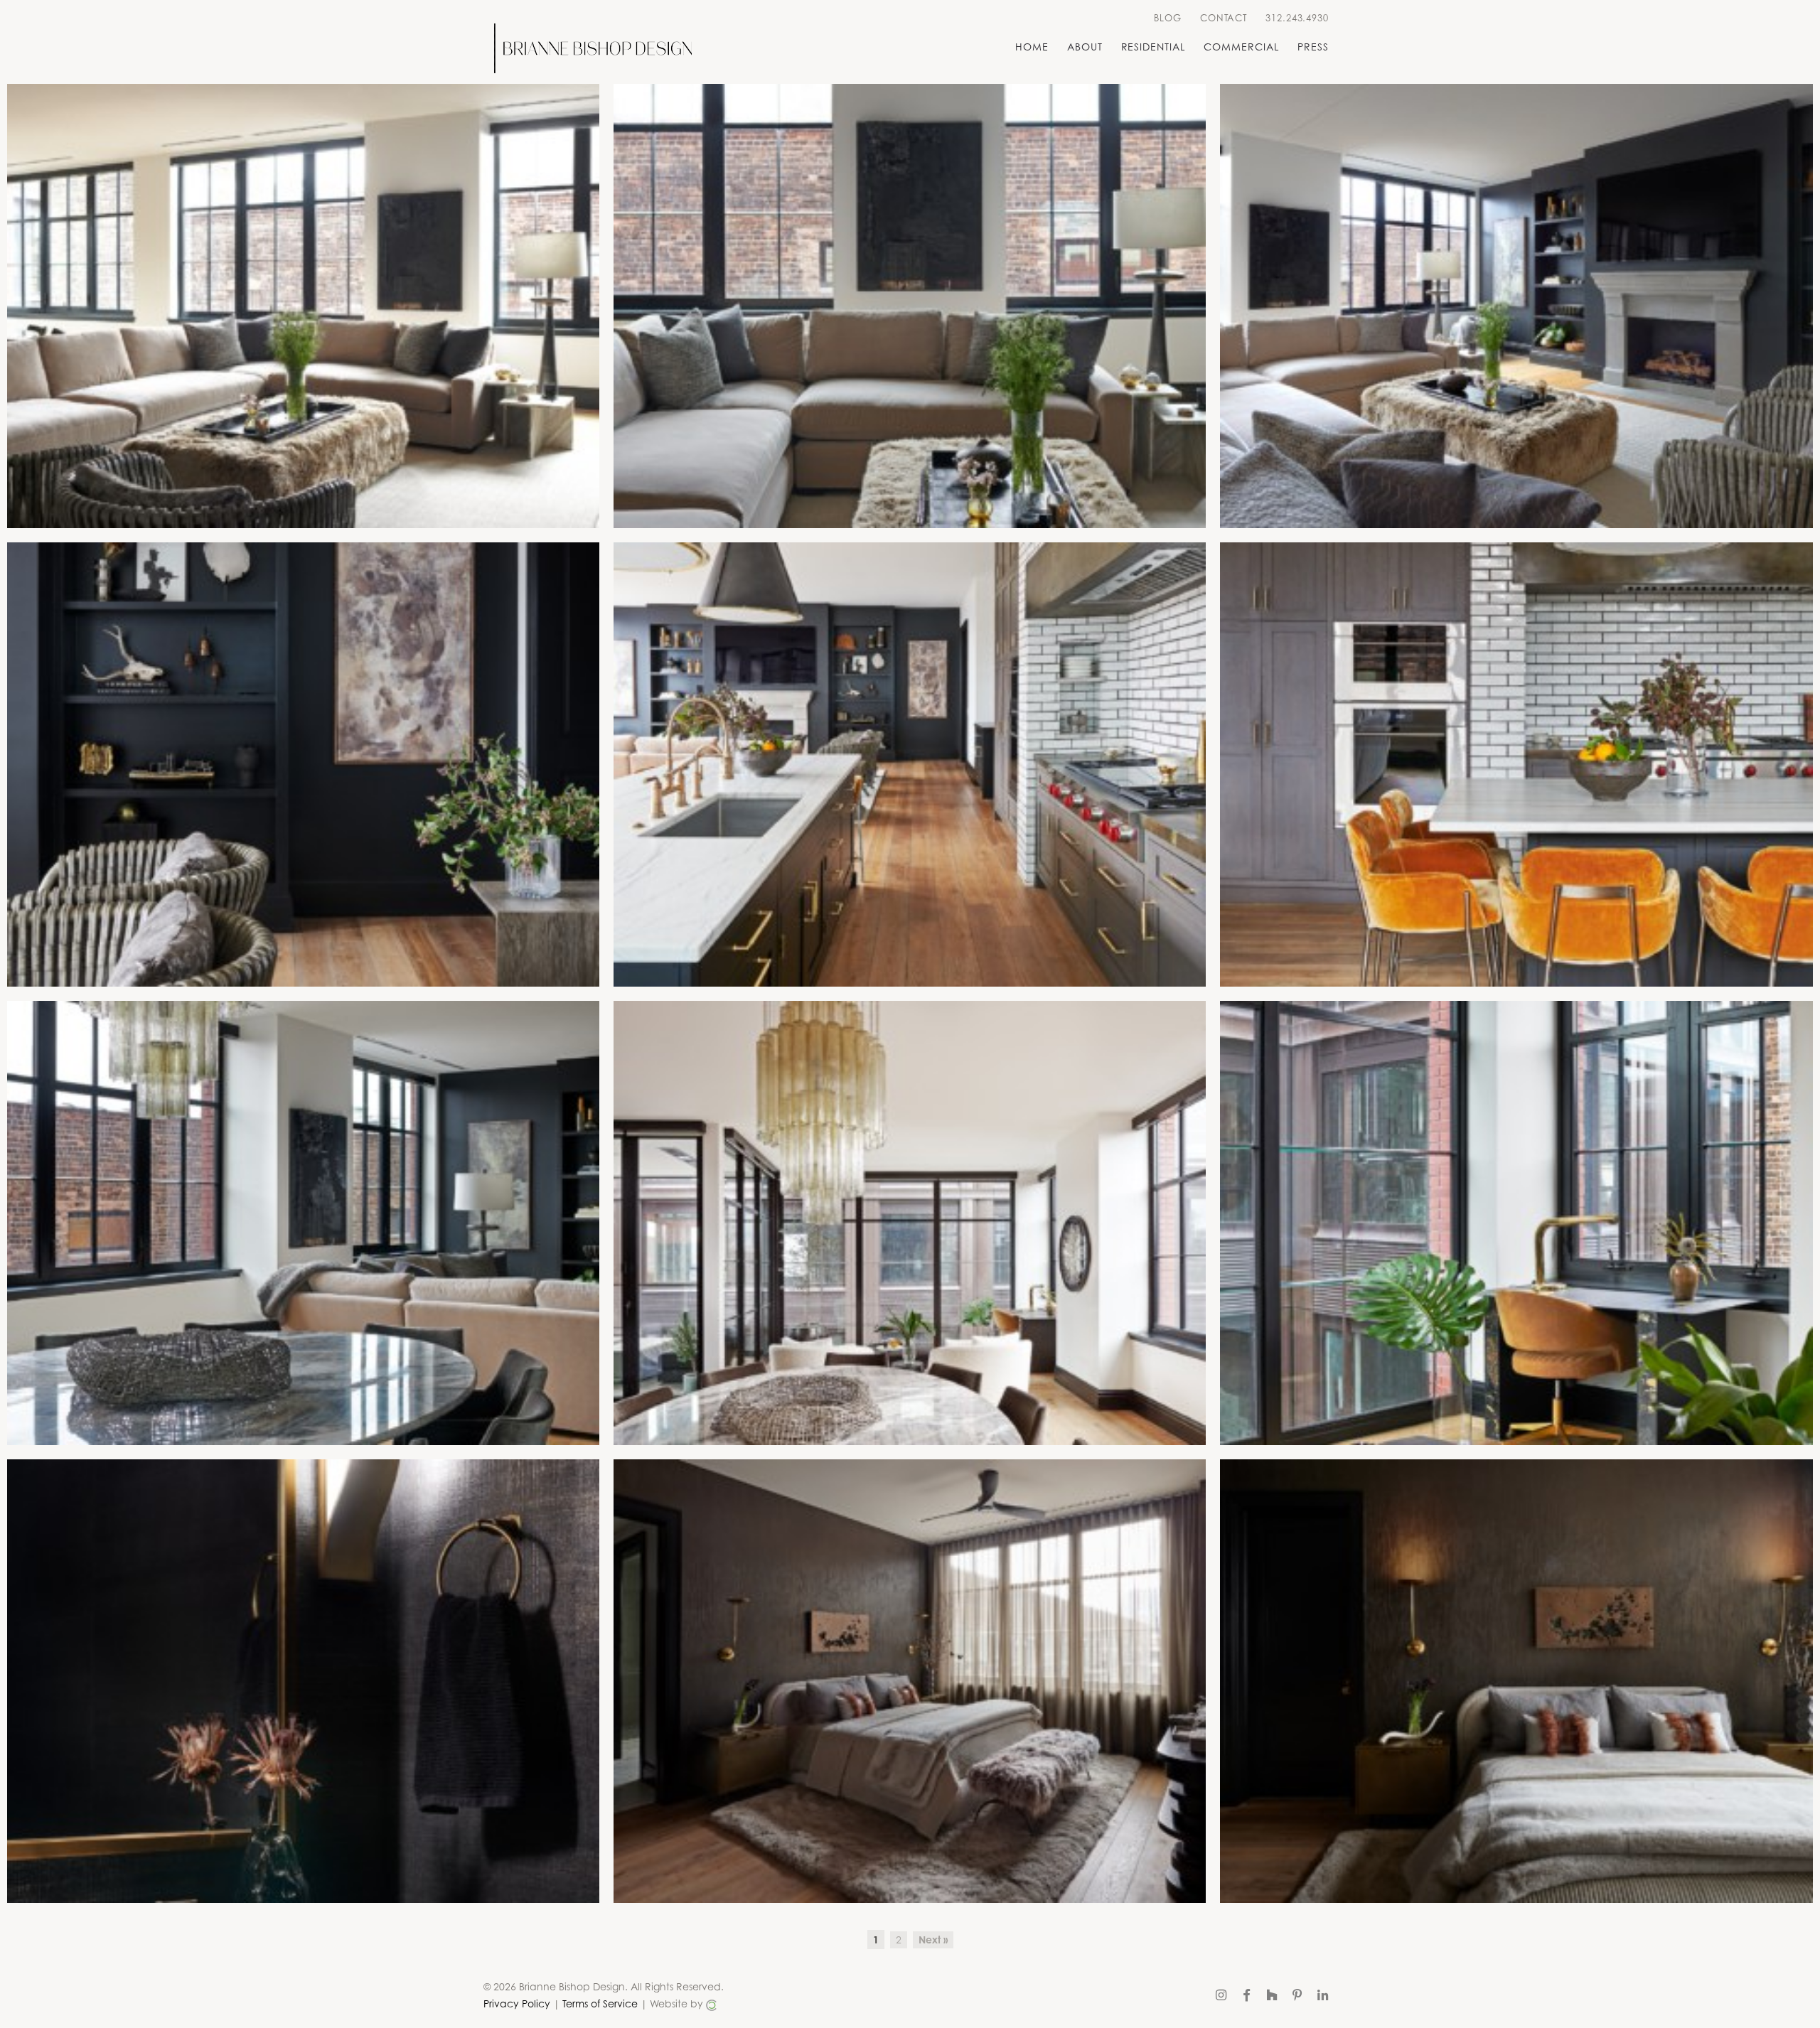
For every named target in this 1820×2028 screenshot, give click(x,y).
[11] (910, 1681)
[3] (1516, 306)
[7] (303, 1223)
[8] (910, 1223)
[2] (910, 306)
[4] (303, 764)
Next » (933, 1940)
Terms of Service (600, 2003)
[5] (910, 764)
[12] (1516, 1681)
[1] (303, 306)
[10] (303, 1681)
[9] (1516, 1223)
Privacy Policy (517, 2003)
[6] (1516, 764)
